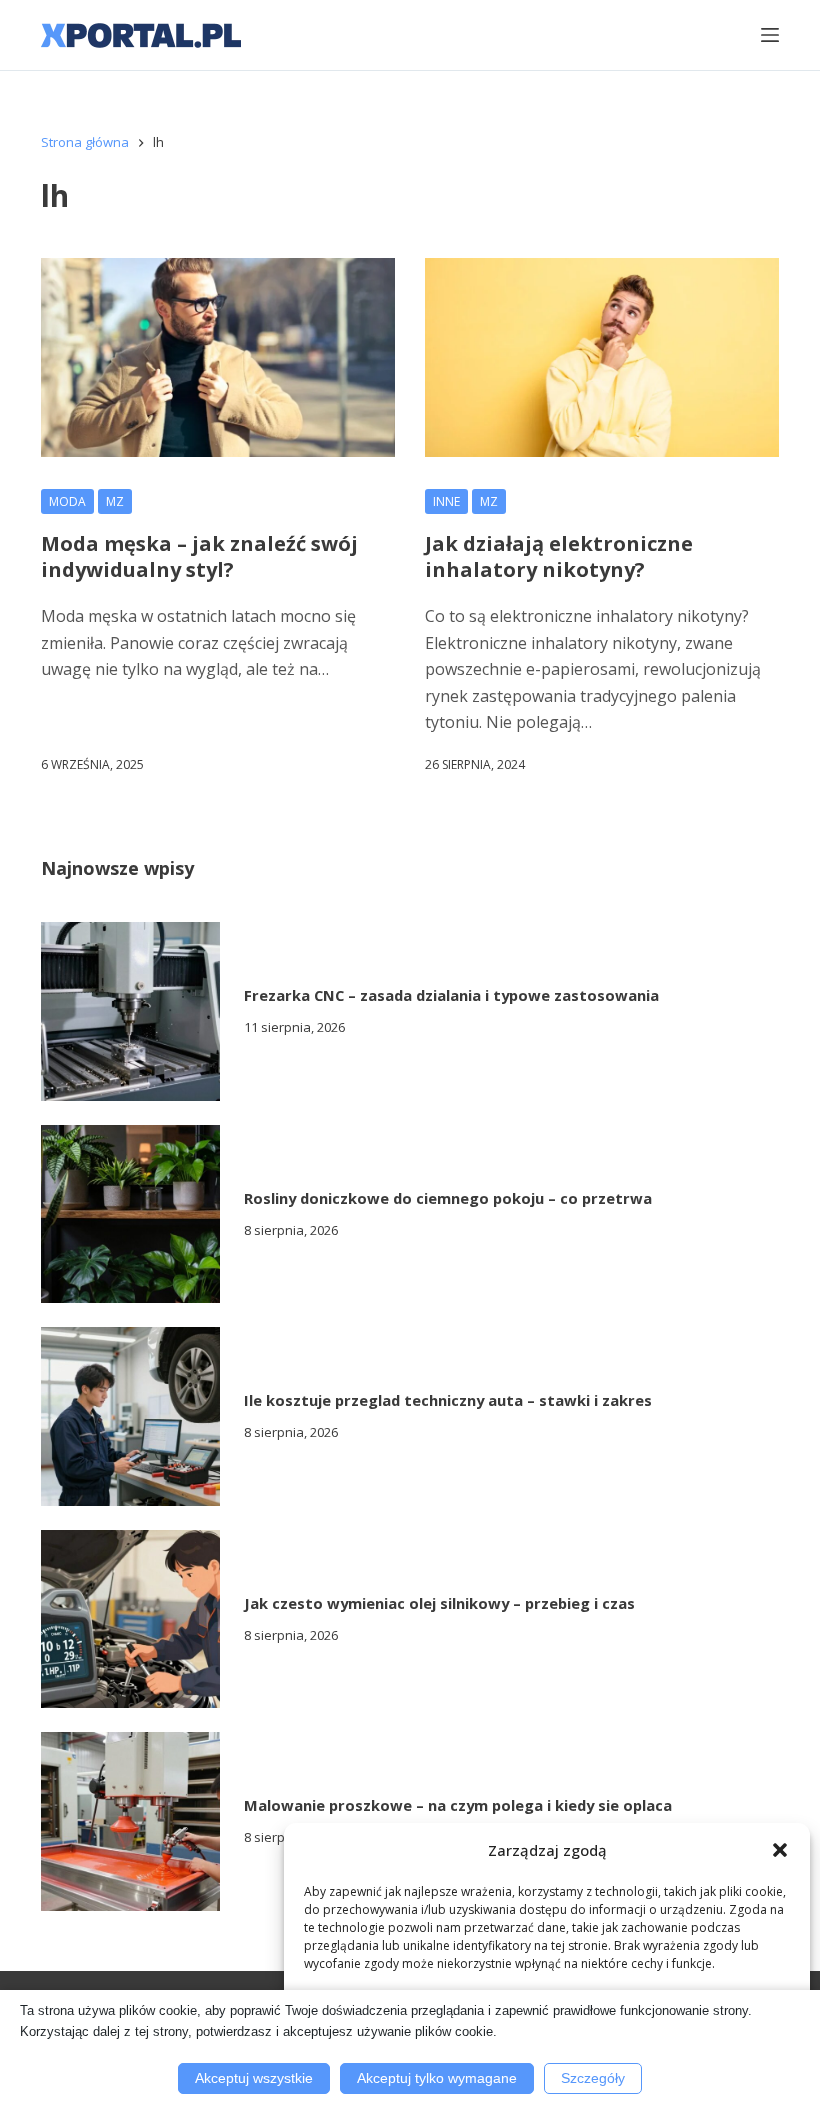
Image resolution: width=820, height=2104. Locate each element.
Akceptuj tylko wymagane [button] (437, 2078)
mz (115, 501)
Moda (67, 501)
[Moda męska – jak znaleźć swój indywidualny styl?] (218, 357)
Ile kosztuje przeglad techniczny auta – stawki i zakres (448, 1400)
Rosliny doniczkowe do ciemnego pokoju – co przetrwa (448, 1198)
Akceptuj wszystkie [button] (254, 2078)
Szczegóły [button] (593, 2078)
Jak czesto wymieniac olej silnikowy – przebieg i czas (439, 1603)
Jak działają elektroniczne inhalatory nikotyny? (559, 556)
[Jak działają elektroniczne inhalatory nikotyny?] (602, 357)
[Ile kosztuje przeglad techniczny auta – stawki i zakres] (130, 1416)
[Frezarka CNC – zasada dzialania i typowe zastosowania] (130, 1011)
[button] (780, 1850)
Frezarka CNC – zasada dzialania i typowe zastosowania (451, 995)
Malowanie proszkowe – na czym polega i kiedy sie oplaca (458, 1805)
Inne (446, 501)
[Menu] (770, 35)
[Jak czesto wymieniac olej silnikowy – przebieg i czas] (130, 1619)
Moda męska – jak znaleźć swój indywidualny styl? (199, 556)
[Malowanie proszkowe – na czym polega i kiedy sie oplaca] (130, 1821)
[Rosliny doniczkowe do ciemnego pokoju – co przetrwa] (130, 1214)
